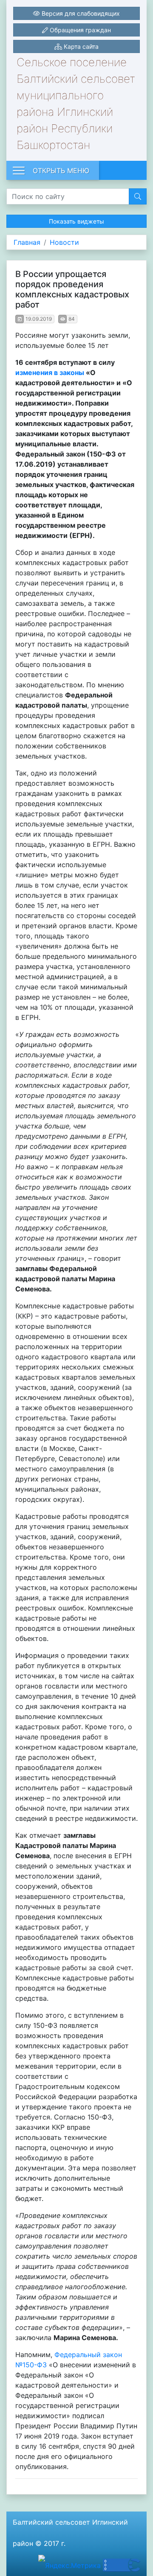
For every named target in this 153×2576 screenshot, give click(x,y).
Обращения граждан (79, 30)
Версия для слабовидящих (80, 13)
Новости (64, 242)
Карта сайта (80, 46)
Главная (27, 242)
